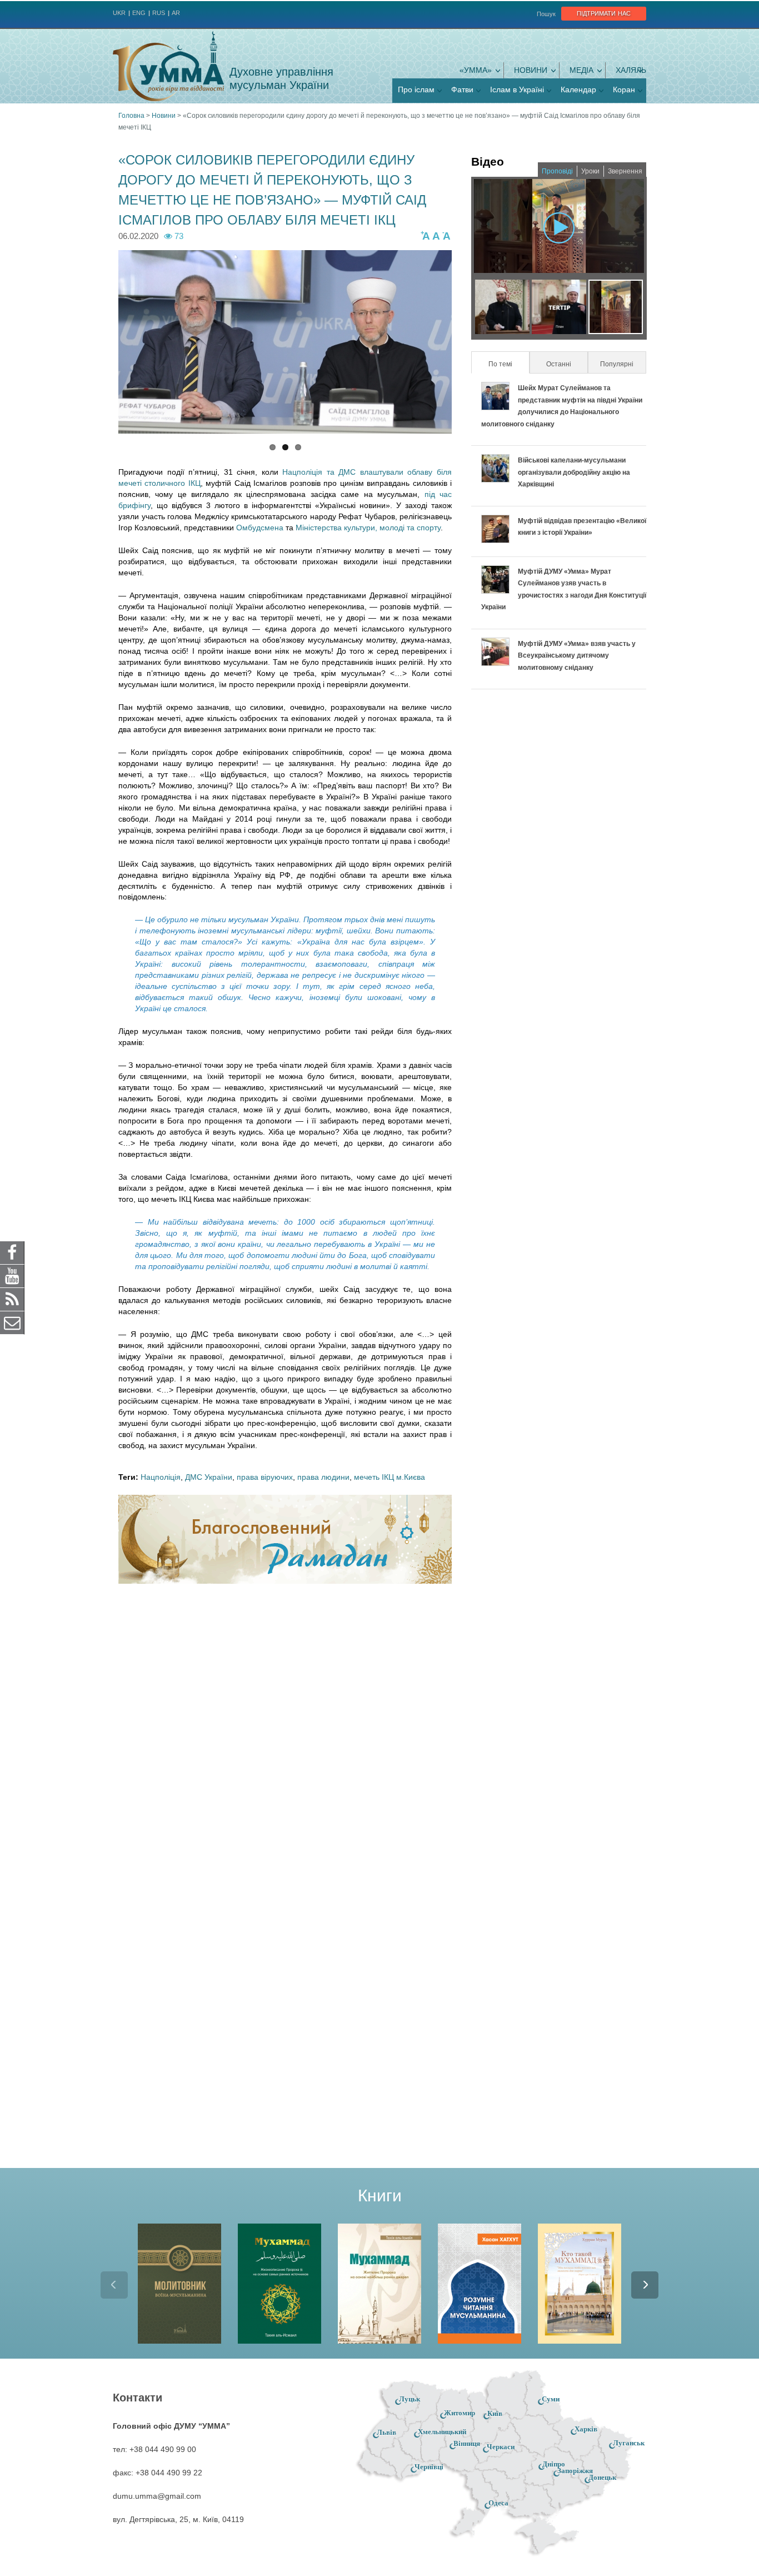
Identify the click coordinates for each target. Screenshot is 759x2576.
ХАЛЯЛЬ (631, 70)
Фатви (462, 89)
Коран (624, 89)
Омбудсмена (261, 528)
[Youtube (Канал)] (12, 1276)
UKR (119, 13)
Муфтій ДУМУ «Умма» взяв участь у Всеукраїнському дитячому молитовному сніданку (577, 656)
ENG (139, 13)
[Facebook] (12, 1252)
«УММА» (476, 70)
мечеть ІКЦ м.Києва (390, 1477)
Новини (531, 70)
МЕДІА (581, 70)
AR (176, 13)
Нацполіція (161, 1477)
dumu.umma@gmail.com (157, 2496)
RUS (159, 13)
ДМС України (209, 1477)
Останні (559, 364)
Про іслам (416, 89)
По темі (508, 364)
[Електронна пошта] (12, 1322)
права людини (323, 1477)
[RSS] (12, 1299)
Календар (578, 89)
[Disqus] (285, 1738)
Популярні (617, 364)
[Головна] (168, 66)
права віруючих (265, 1477)
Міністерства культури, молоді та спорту (368, 528)
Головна (131, 116)
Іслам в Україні (517, 89)
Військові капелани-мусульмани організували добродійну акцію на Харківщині (574, 472)
